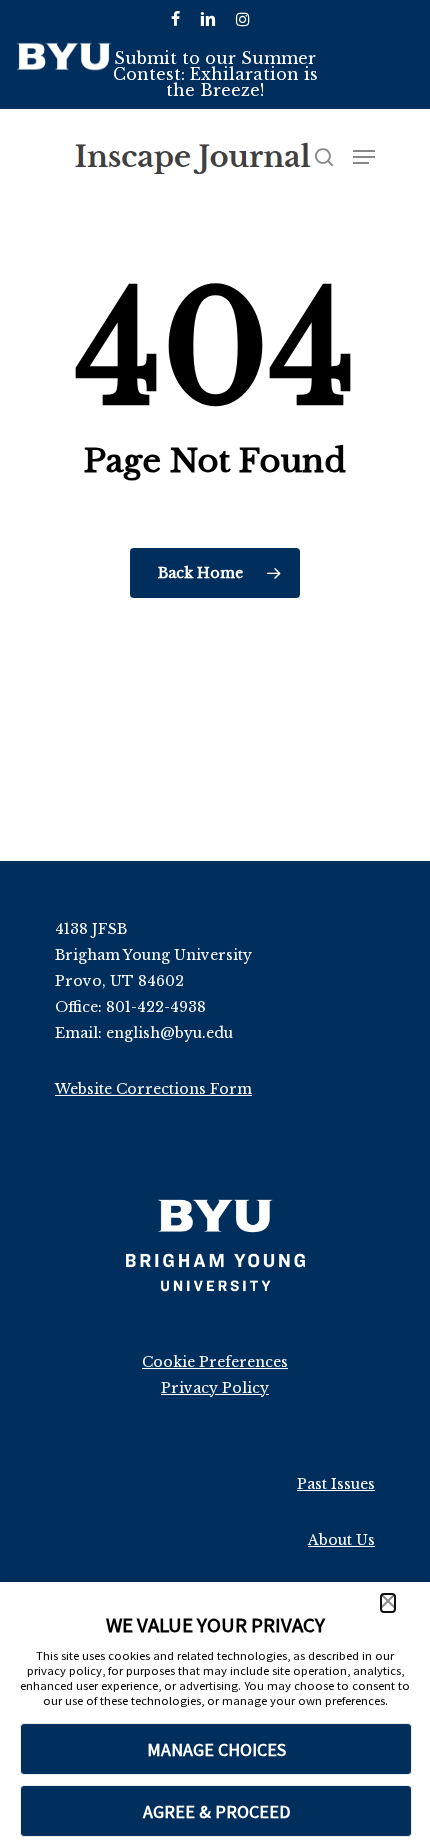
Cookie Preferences (215, 1362)
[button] (388, 1603)
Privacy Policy (215, 1388)
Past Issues (336, 1484)
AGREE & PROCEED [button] (216, 1811)
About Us (341, 1540)
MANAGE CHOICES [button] (216, 1749)
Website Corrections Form (153, 1089)
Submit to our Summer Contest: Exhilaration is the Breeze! (215, 74)
